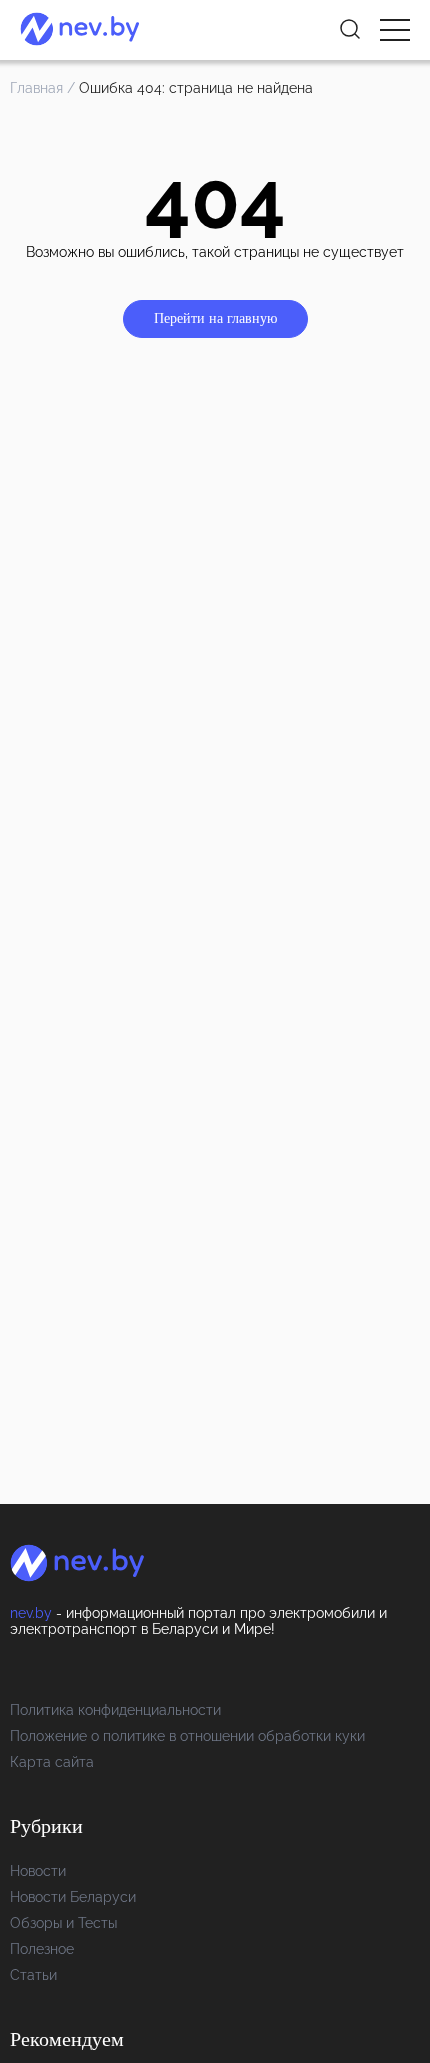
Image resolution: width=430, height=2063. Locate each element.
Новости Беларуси (73, 1897)
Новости (38, 1871)
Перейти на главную (215, 318)
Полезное (42, 1949)
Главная (36, 88)
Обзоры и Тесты (63, 1923)
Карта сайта (52, 1762)
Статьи (33, 1975)
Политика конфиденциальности (115, 1710)
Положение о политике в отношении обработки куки (187, 1736)
